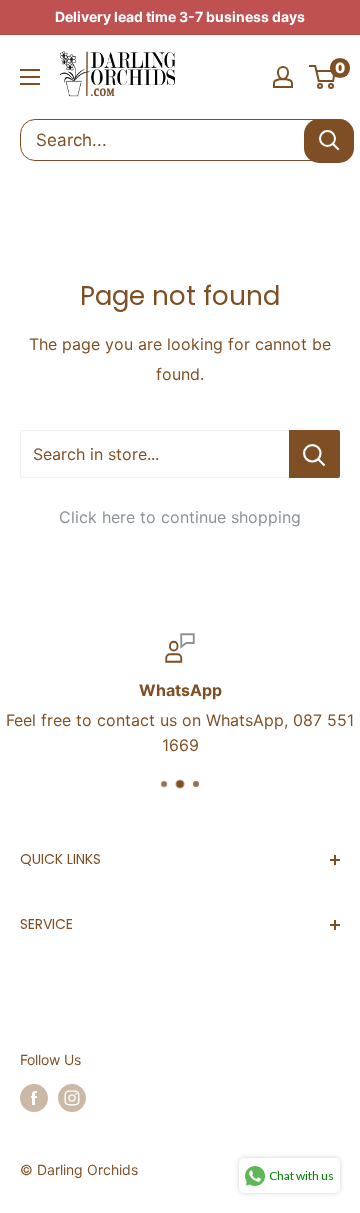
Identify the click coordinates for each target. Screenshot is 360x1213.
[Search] (329, 141)
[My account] (283, 77)
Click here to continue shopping (180, 517)
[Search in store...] (314, 454)
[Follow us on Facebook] (34, 1098)
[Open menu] (30, 77)
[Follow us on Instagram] (72, 1098)
